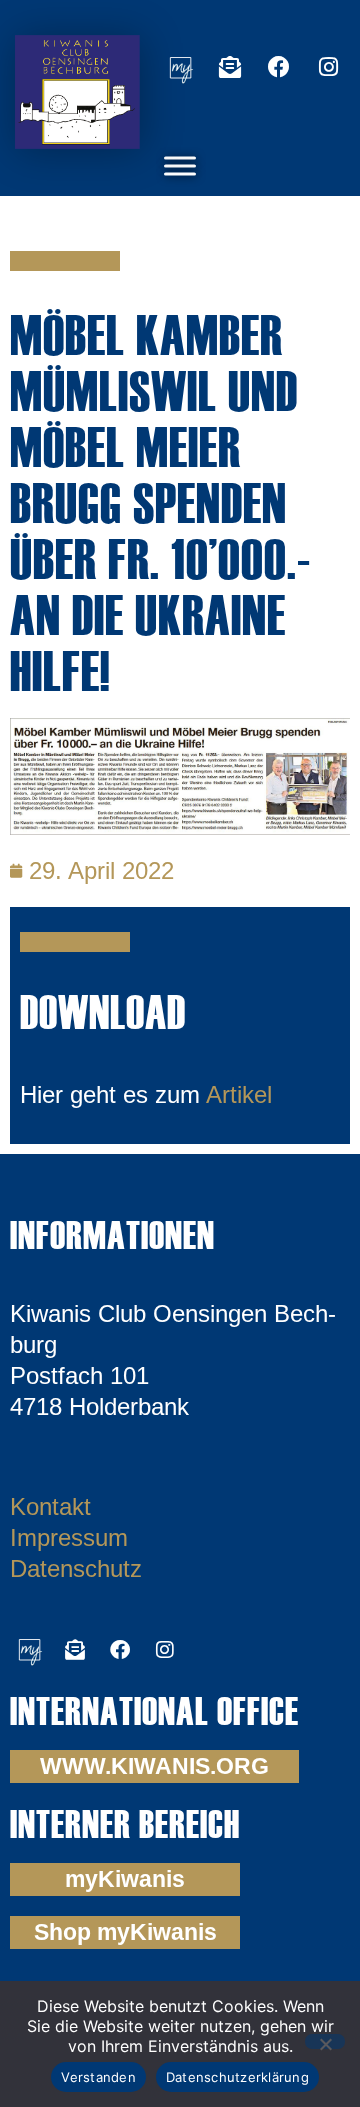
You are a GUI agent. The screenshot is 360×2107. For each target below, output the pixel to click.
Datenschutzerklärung (237, 2077)
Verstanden (98, 2077)
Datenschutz (76, 1568)
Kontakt (50, 1506)
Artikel (239, 1094)
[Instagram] (328, 67)
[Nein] (325, 2041)
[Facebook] (279, 67)
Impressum (69, 1537)
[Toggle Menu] (180, 165)
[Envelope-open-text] (230, 67)
